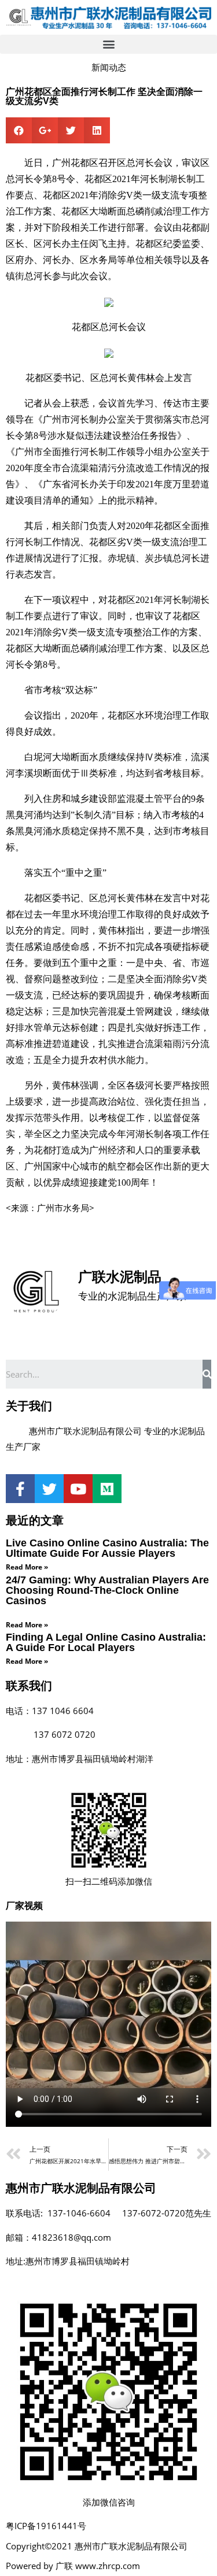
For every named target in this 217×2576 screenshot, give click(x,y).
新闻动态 (109, 67)
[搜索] (207, 1374)
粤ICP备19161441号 (46, 2526)
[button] (108, 44)
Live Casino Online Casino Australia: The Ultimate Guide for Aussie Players (107, 1548)
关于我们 (29, 1406)
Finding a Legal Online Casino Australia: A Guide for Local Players (106, 1642)
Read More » (27, 1567)
